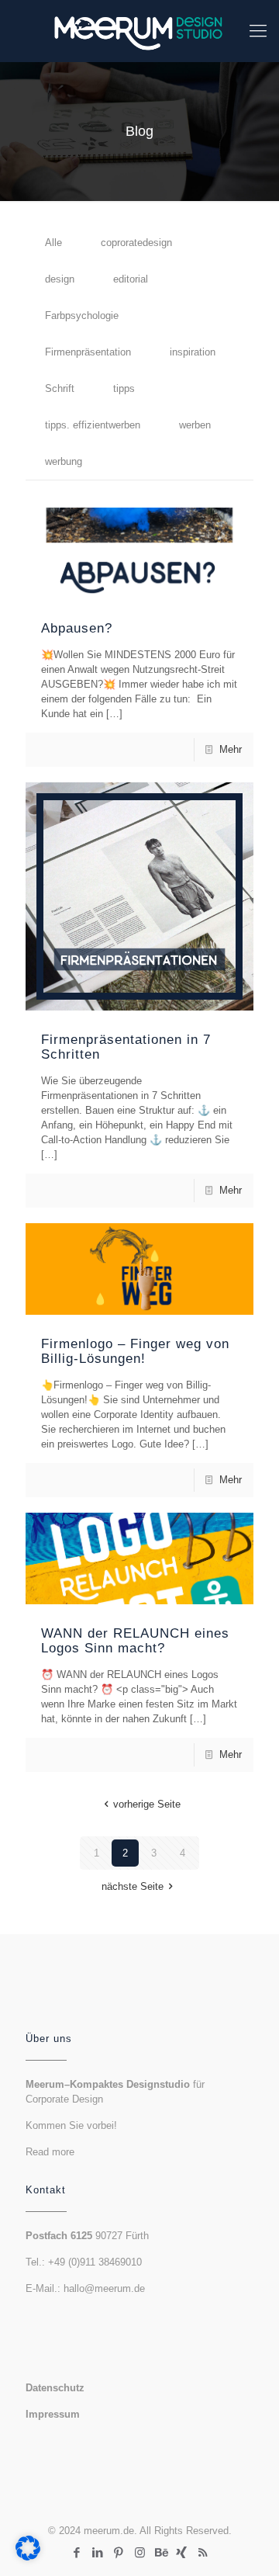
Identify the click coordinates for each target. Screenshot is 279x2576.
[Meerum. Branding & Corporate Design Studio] (139, 31)
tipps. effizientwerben (93, 425)
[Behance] (161, 2552)
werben (195, 425)
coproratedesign (136, 243)
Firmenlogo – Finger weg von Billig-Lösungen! (135, 1351)
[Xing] (182, 2552)
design (60, 279)
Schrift (60, 388)
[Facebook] (77, 2552)
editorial (131, 279)
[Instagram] (140, 2552)
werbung (64, 461)
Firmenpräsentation (88, 352)
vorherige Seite (146, 1804)
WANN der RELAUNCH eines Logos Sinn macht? (135, 1641)
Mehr (231, 749)
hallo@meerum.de (104, 2288)
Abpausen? (77, 628)
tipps (124, 388)
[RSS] (203, 2552)
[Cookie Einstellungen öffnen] (28, 2557)
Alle (53, 243)
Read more (50, 2152)
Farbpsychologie (82, 315)
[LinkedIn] (98, 2552)
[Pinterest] (119, 2552)
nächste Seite (133, 1886)
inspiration (193, 352)
